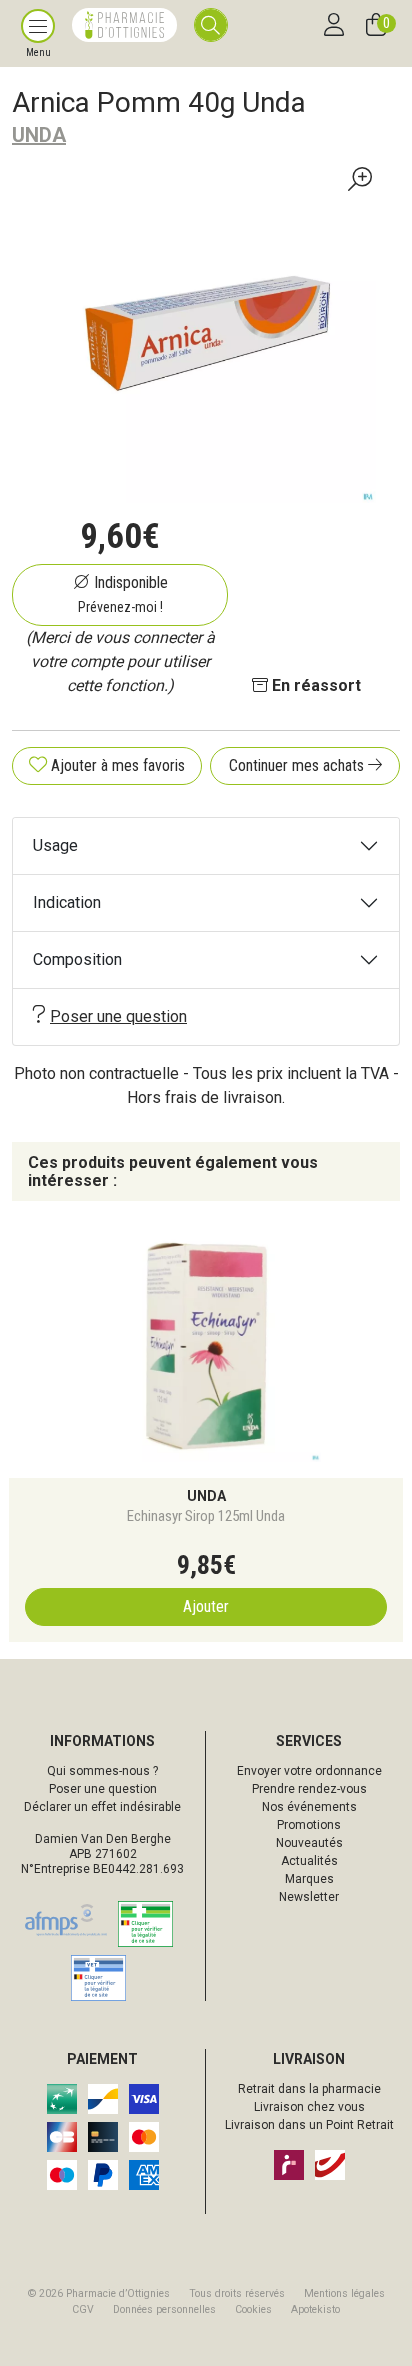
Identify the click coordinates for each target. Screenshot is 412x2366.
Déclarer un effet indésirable (102, 1807)
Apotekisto (315, 2309)
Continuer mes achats (298, 765)
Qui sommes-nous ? (102, 1771)
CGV (83, 2309)
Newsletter (309, 1897)
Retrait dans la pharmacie (309, 2089)
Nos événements (309, 1807)
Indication (67, 902)
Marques (309, 1879)
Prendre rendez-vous (309, 1789)
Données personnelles (164, 2309)
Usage (55, 845)
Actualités (309, 1861)
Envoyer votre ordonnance (309, 1771)
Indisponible (123, 594)
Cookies (253, 2309)
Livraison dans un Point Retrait (309, 2125)
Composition (77, 959)
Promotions (309, 1825)
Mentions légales (344, 2293)
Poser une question (118, 1016)
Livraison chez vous (309, 2107)
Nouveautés (309, 1843)
